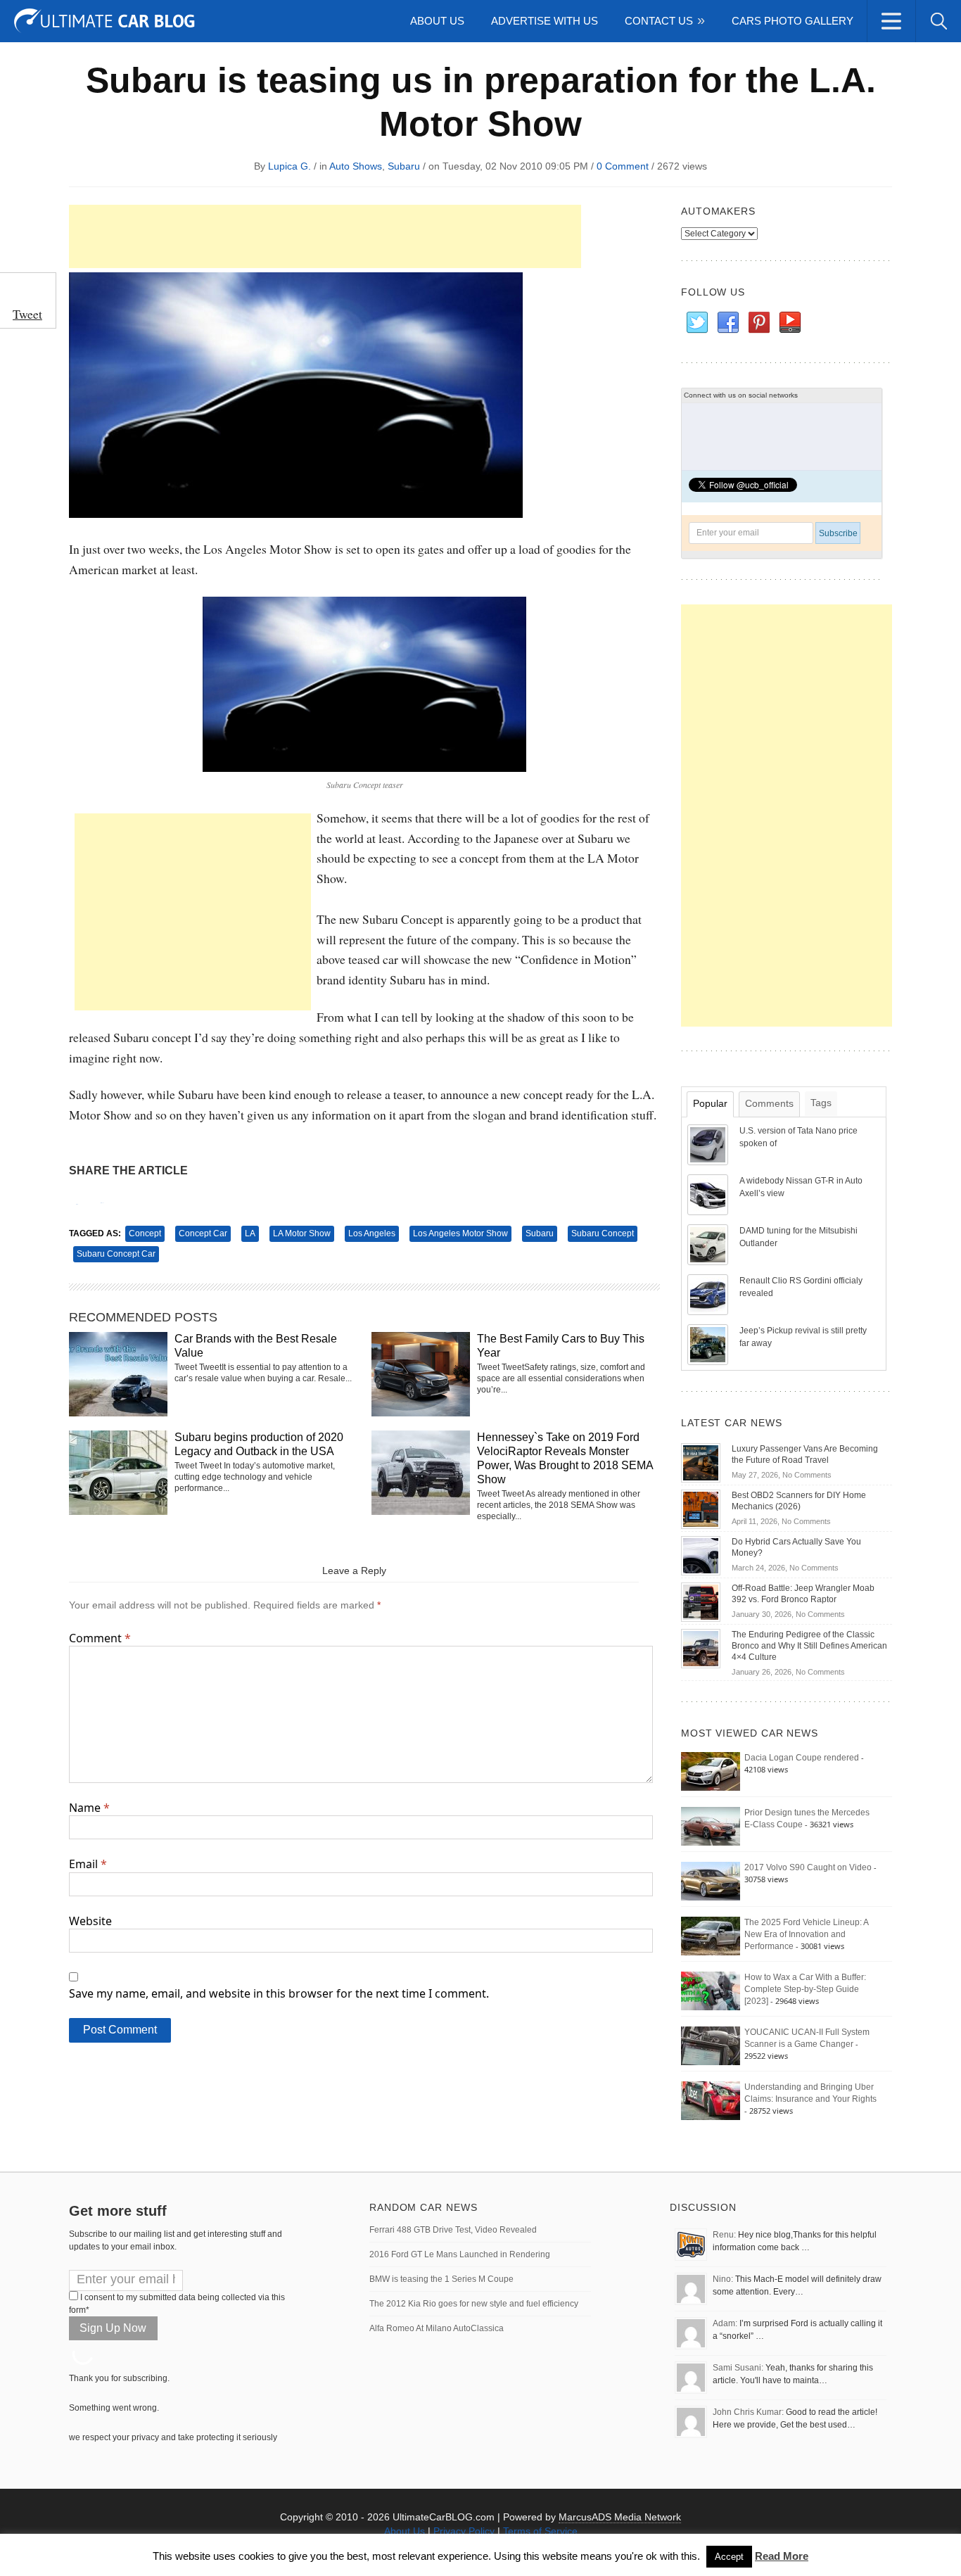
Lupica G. (289, 166)
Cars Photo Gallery (793, 21)
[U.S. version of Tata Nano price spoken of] (709, 1144)
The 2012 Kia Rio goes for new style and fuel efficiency (474, 2304)
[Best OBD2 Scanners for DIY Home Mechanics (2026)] (701, 1509)
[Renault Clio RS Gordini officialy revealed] (709, 1294)
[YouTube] (789, 323)
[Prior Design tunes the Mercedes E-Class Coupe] (711, 1826)
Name (89, 1808)
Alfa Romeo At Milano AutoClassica (437, 2328)
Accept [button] (729, 2557)
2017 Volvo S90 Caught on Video (808, 1867)
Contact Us (659, 21)
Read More (782, 2556)
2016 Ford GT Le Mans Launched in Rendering (460, 2254)
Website (90, 1921)
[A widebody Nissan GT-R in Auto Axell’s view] (709, 1194)
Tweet (27, 314)
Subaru (404, 166)
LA (250, 1233)
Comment (100, 1638)
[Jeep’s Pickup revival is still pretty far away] (709, 1344)
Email (88, 1864)
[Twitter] (696, 323)
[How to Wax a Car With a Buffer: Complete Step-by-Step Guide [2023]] (711, 1991)
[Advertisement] (325, 236)
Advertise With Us (545, 21)
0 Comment (623, 166)
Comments (769, 1103)
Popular (710, 1103)
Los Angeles (372, 1233)
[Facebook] (727, 323)
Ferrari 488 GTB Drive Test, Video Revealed (453, 2230)
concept (145, 1233)
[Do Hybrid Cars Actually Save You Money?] (701, 1555)
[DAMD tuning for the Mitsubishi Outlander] (709, 1244)
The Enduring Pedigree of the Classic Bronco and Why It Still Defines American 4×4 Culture (809, 1646)
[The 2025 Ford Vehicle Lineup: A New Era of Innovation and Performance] (711, 1936)
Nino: (723, 2279)
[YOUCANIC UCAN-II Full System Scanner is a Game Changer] (711, 2045)
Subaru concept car (116, 1254)
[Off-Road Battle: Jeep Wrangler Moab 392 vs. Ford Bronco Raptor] (701, 1601)
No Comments (807, 1475)
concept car (203, 1233)
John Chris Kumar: (748, 2412)
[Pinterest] (758, 323)
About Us (437, 21)
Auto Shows (356, 166)
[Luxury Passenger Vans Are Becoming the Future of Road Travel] (701, 1462)
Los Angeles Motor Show (460, 1233)
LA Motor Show (302, 1233)
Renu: (724, 2235)
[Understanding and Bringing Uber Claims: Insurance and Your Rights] (711, 2100)
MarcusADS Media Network (620, 2517)
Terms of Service (540, 2531)
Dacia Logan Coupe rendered (802, 1758)
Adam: (725, 2323)
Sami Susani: (738, 2368)
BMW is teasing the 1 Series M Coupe (441, 2279)
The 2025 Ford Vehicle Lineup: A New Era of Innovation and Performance (806, 1934)
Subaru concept (603, 1233)
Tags (821, 1103)
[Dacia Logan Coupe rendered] (711, 1771)
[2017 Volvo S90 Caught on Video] (711, 1881)
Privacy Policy (464, 2531)
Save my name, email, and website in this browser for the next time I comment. (279, 1993)
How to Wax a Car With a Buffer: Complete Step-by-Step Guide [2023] (805, 1989)
